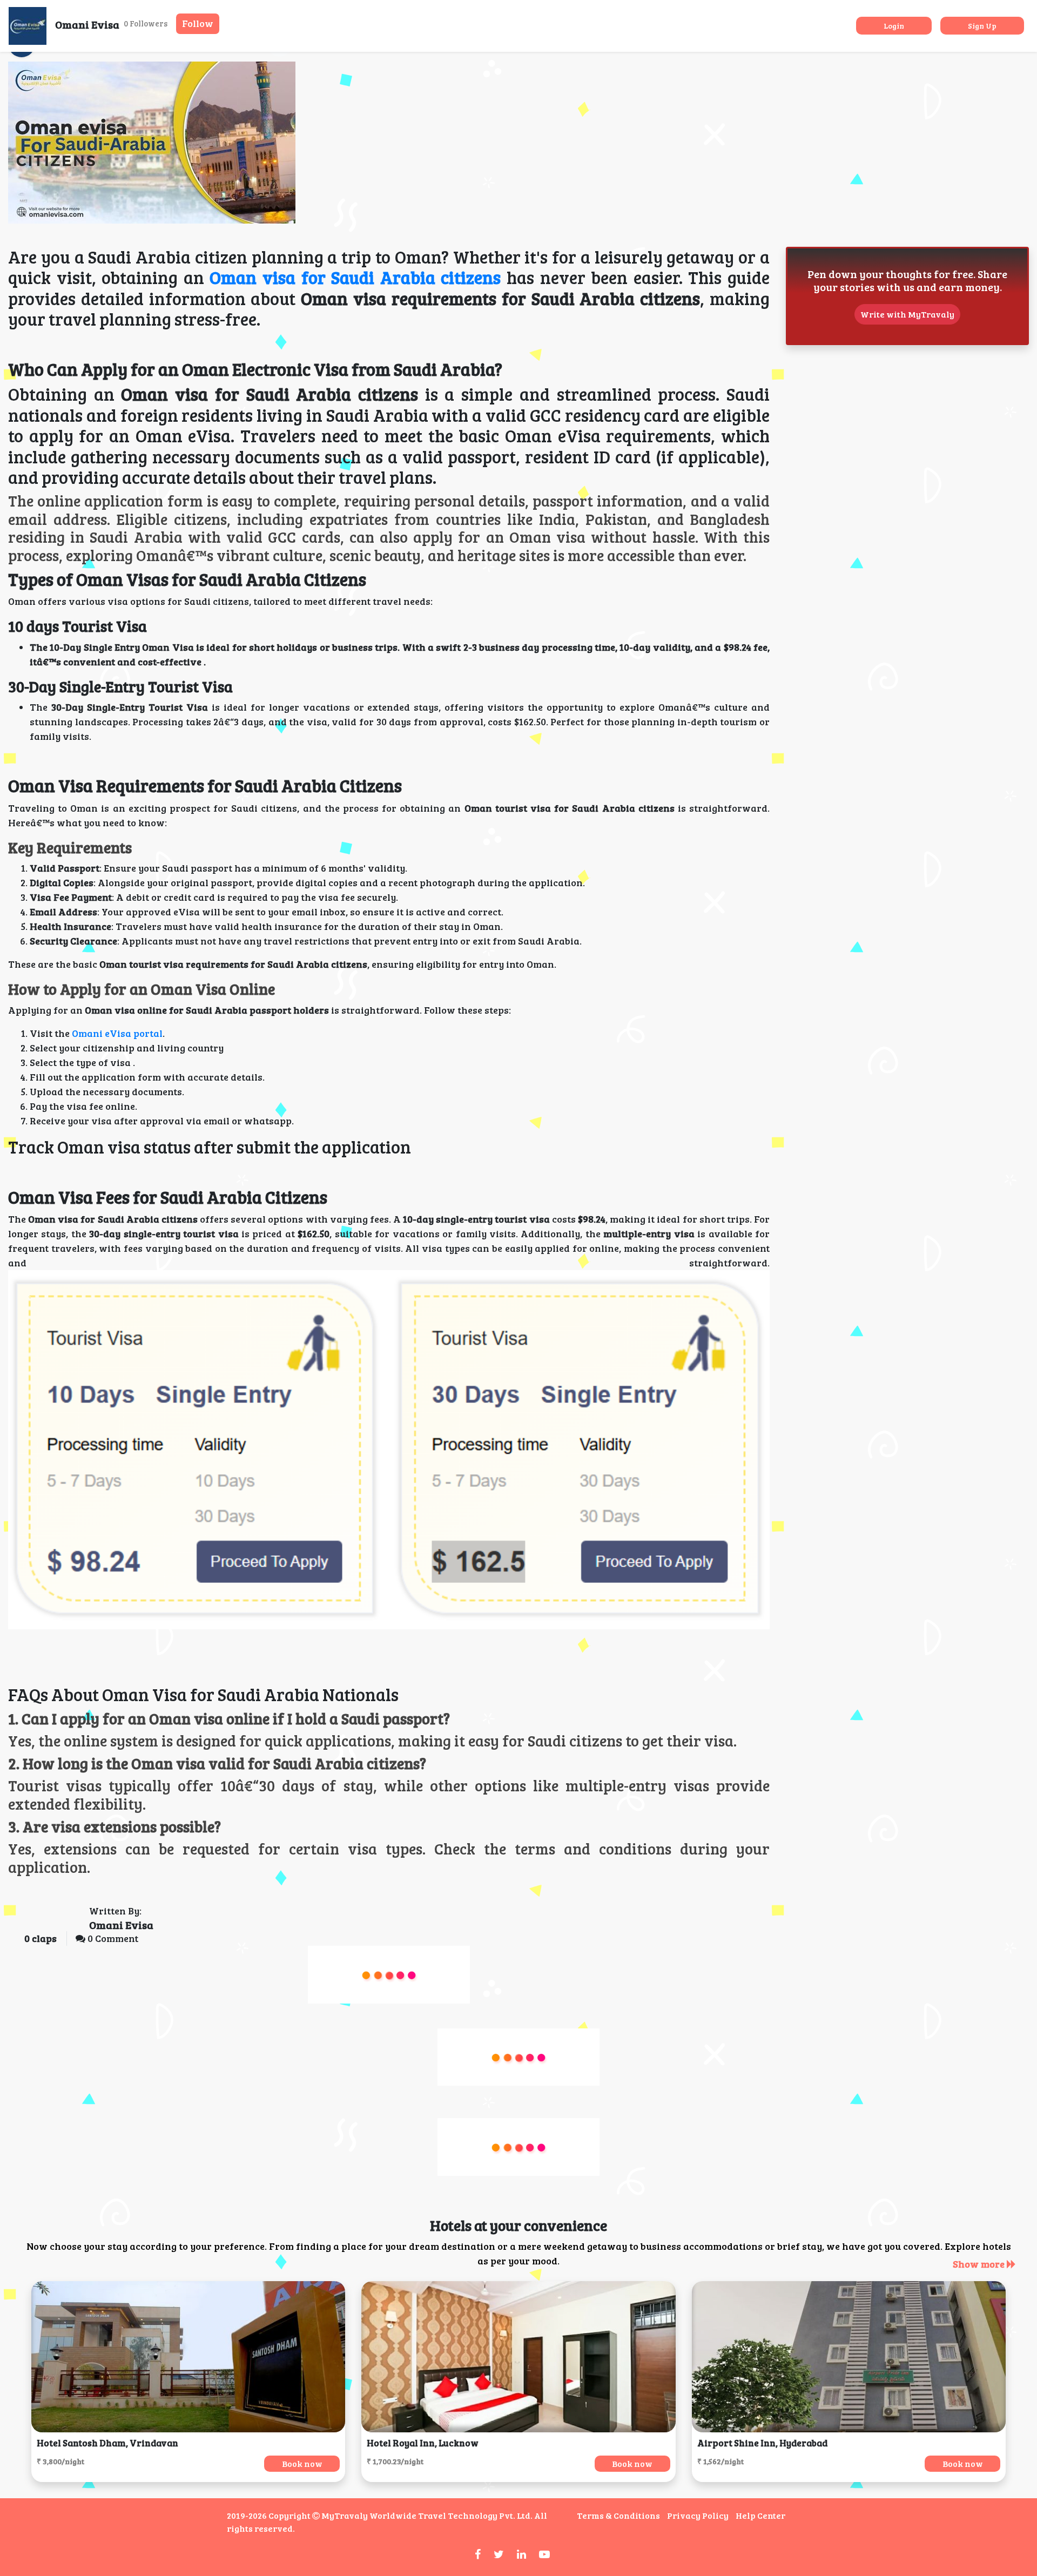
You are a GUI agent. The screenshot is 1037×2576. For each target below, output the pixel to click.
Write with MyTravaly (907, 314)
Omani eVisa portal (116, 1033)
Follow (198, 23)
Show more (980, 2264)
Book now (302, 2463)
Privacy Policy (698, 2515)
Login (894, 26)
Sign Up (982, 26)
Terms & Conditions (618, 2515)
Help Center (760, 2515)
